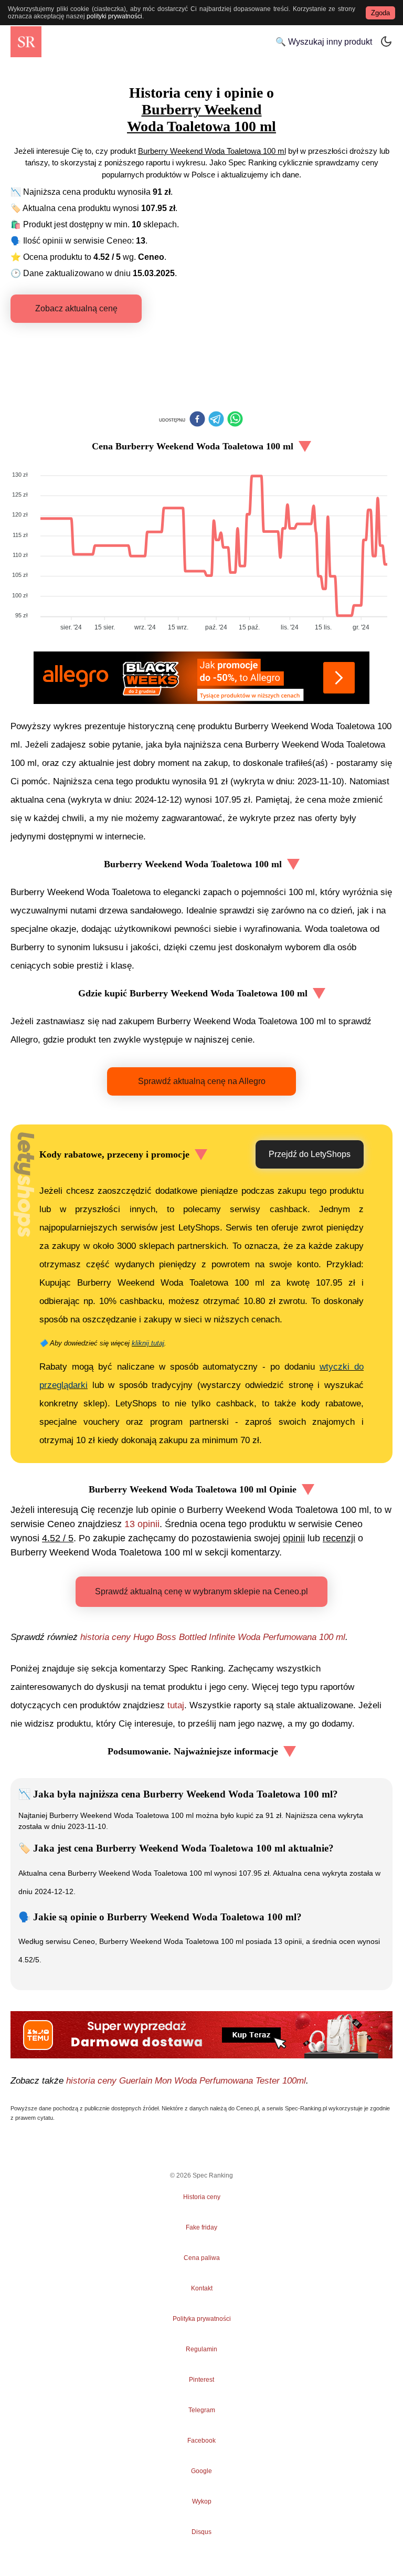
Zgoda (380, 13)
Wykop (202, 2501)
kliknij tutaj (148, 1343)
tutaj (176, 1705)
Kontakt (202, 2288)
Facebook (201, 2441)
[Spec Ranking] (26, 42)
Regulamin (201, 2349)
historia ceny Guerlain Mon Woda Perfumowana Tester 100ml (186, 2081)
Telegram (201, 2410)
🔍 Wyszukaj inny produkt (324, 42)
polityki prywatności (114, 16)
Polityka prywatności (202, 2319)
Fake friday (201, 2227)
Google (201, 2471)
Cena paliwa (202, 2258)
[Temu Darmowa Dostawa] (201, 2035)
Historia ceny (202, 2197)
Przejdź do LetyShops (310, 1154)
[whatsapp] (235, 420)
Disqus (201, 2532)
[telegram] (216, 420)
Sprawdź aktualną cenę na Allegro (202, 1081)
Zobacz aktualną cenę (76, 308)
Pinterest (201, 2380)
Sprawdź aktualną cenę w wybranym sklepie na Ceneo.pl (201, 1591)
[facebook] (197, 420)
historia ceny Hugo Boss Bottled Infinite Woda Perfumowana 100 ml (213, 1637)
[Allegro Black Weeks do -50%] (201, 678)
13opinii (142, 1524)
